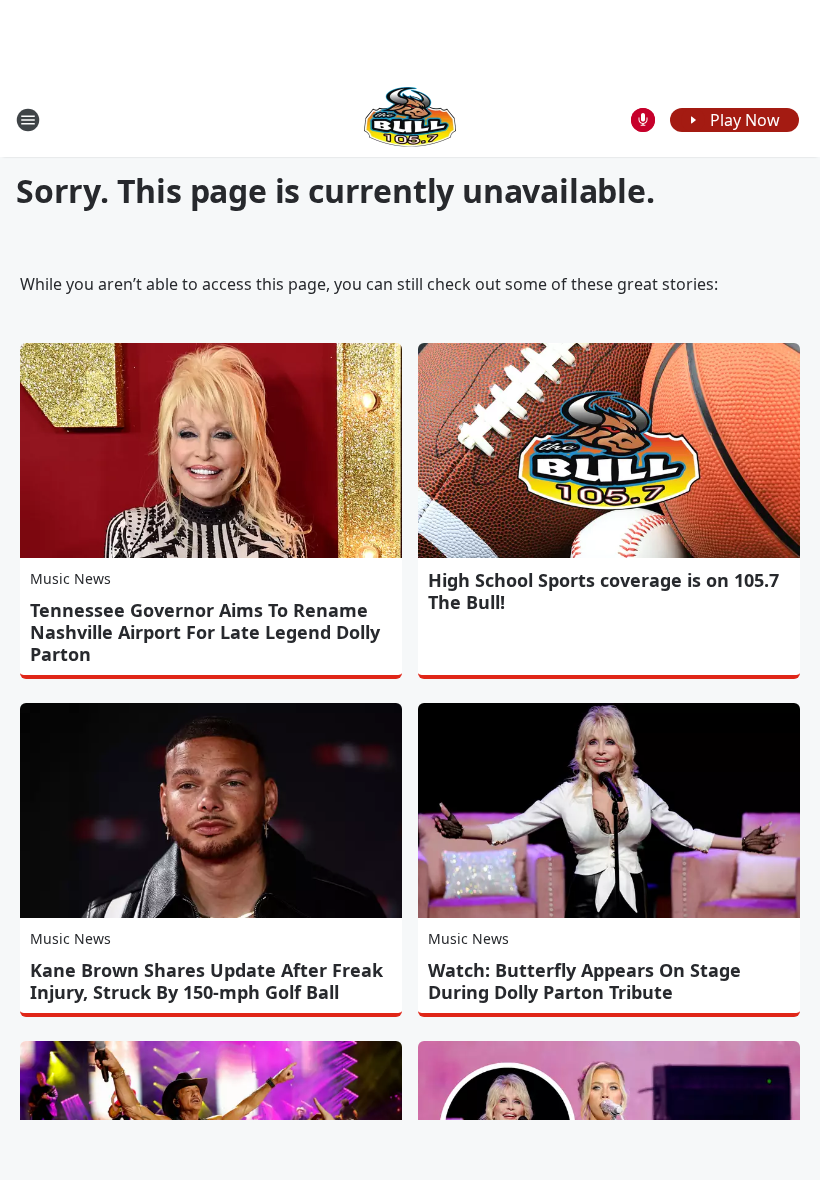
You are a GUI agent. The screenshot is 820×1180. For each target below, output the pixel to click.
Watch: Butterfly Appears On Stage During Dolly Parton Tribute (584, 981)
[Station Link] (410, 119)
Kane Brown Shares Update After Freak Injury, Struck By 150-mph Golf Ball (206, 981)
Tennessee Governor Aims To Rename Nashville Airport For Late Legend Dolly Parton (205, 632)
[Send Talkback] (643, 120)
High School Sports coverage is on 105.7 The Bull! (603, 591)
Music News (70, 578)
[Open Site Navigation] (28, 120)
